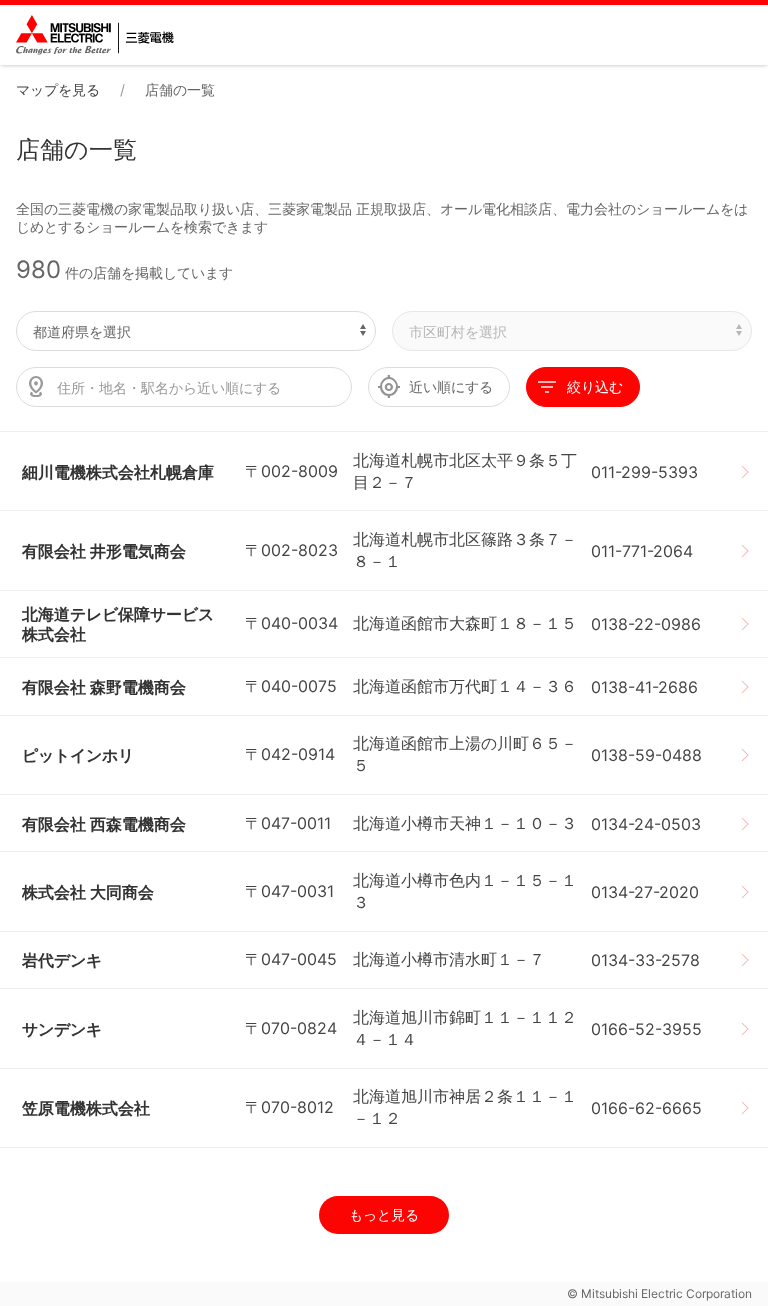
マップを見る (58, 89)
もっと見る (384, 1214)
